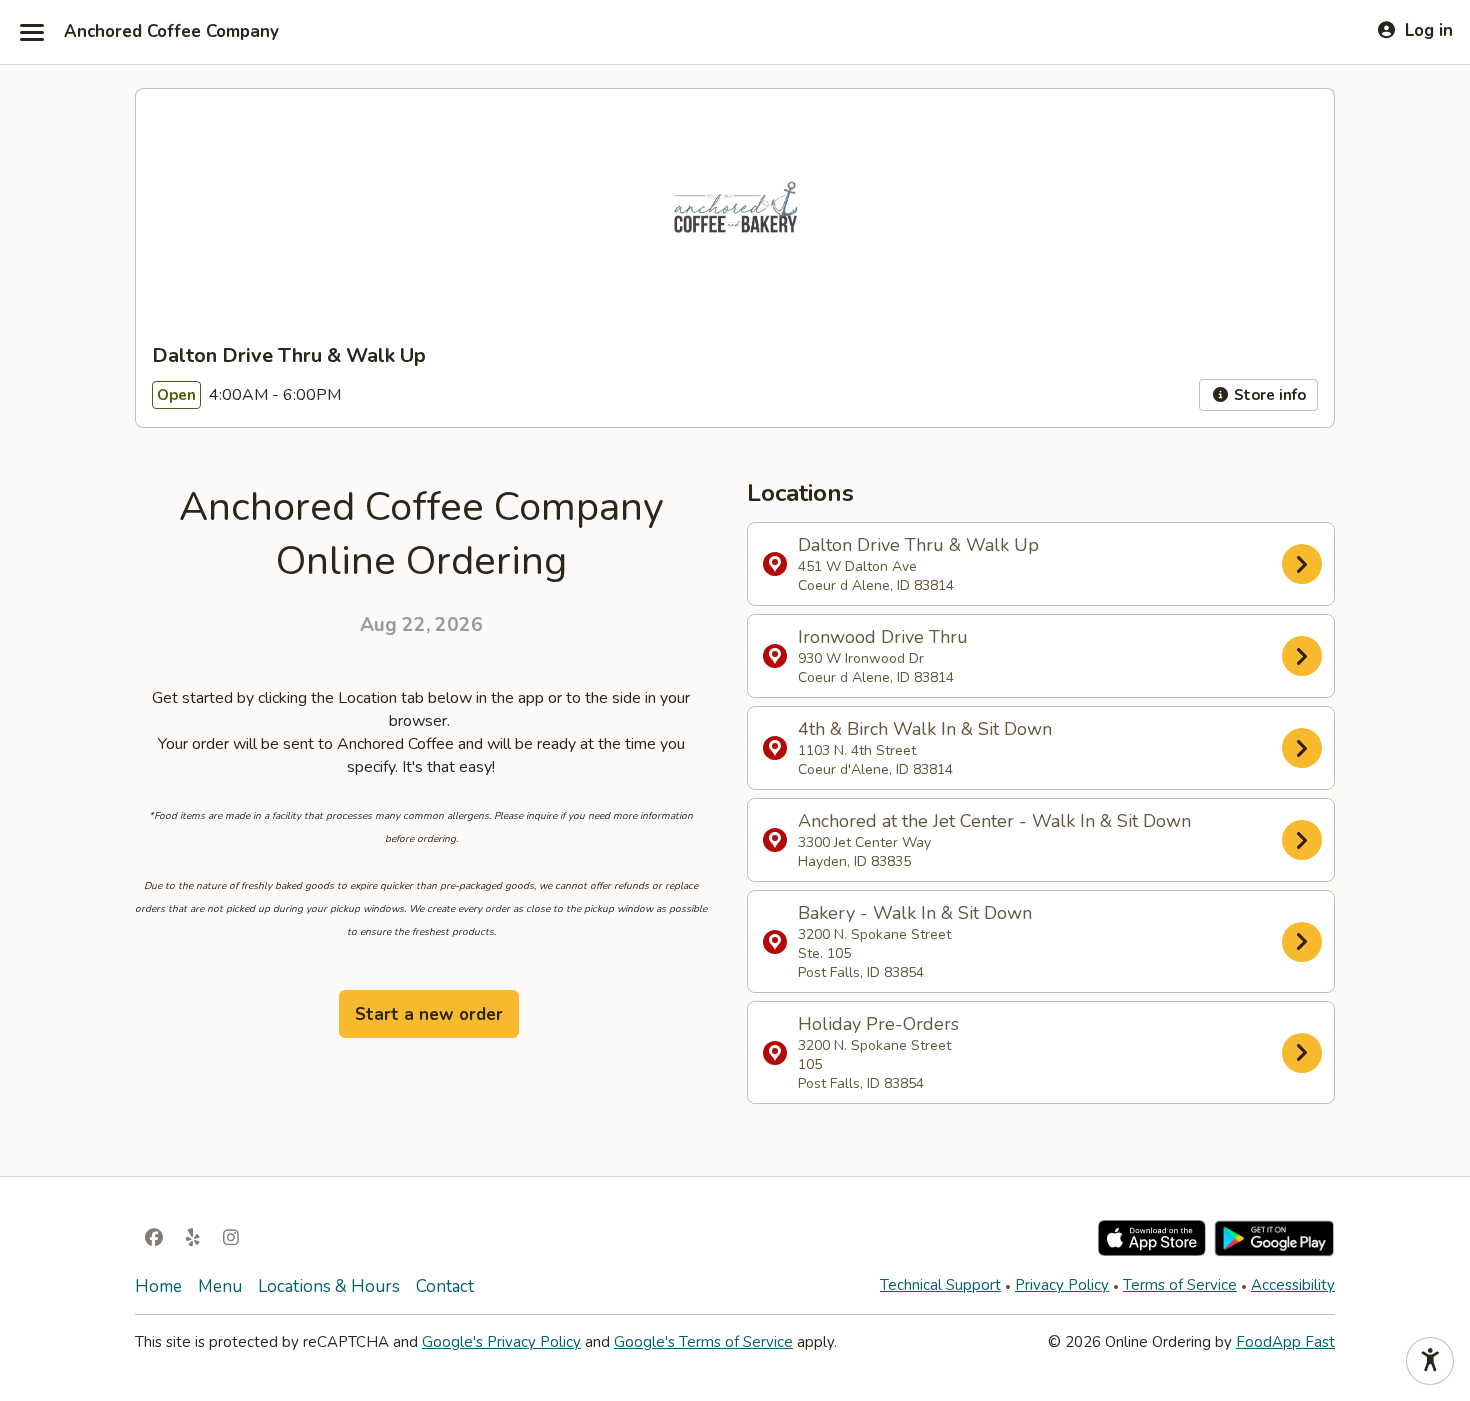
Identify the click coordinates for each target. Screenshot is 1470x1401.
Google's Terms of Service (703, 1342)
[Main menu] (32, 32)
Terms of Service (1180, 1285)
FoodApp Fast (1285, 1342)
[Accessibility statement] (1430, 1361)
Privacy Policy (1062, 1285)
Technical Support (940, 1285)
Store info (1268, 395)
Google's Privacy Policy (501, 1342)
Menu (220, 1286)
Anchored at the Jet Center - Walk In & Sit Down (994, 840)
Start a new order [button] (429, 1014)
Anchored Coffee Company (171, 32)
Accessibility (1293, 1285)
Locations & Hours (329, 1286)
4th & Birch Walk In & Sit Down (925, 748)
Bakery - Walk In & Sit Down (915, 941)
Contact (445, 1286)
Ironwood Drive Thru (883, 656)
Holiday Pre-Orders (878, 1052)
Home (158, 1286)
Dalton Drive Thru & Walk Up (918, 564)
